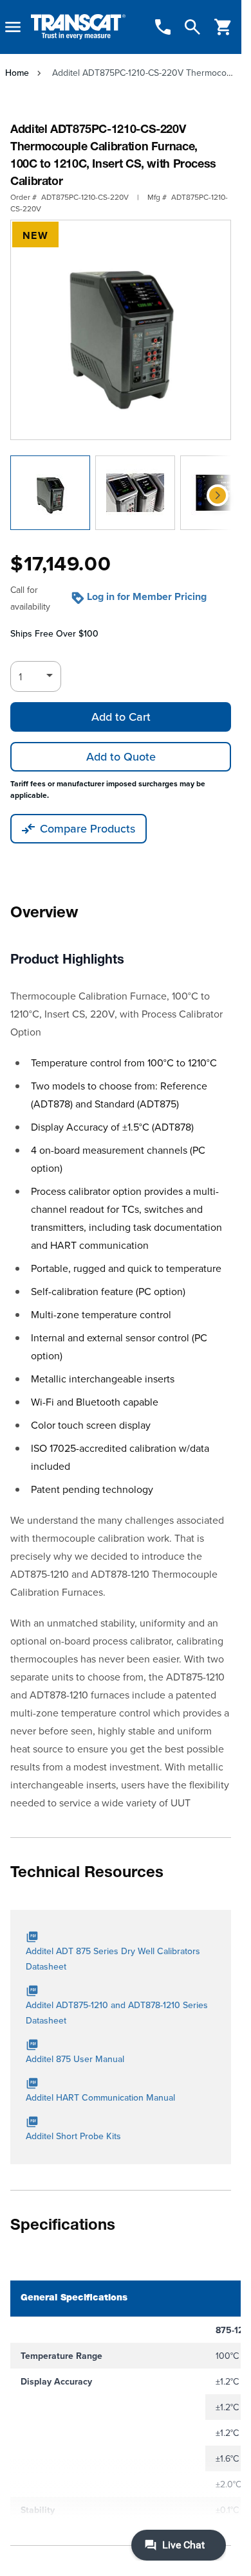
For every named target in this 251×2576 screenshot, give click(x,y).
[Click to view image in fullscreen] (121, 330)
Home (17, 73)
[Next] (218, 495)
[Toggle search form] (192, 27)
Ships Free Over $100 (54, 633)
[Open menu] (13, 27)
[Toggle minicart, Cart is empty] (223, 27)
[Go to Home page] (78, 27)
